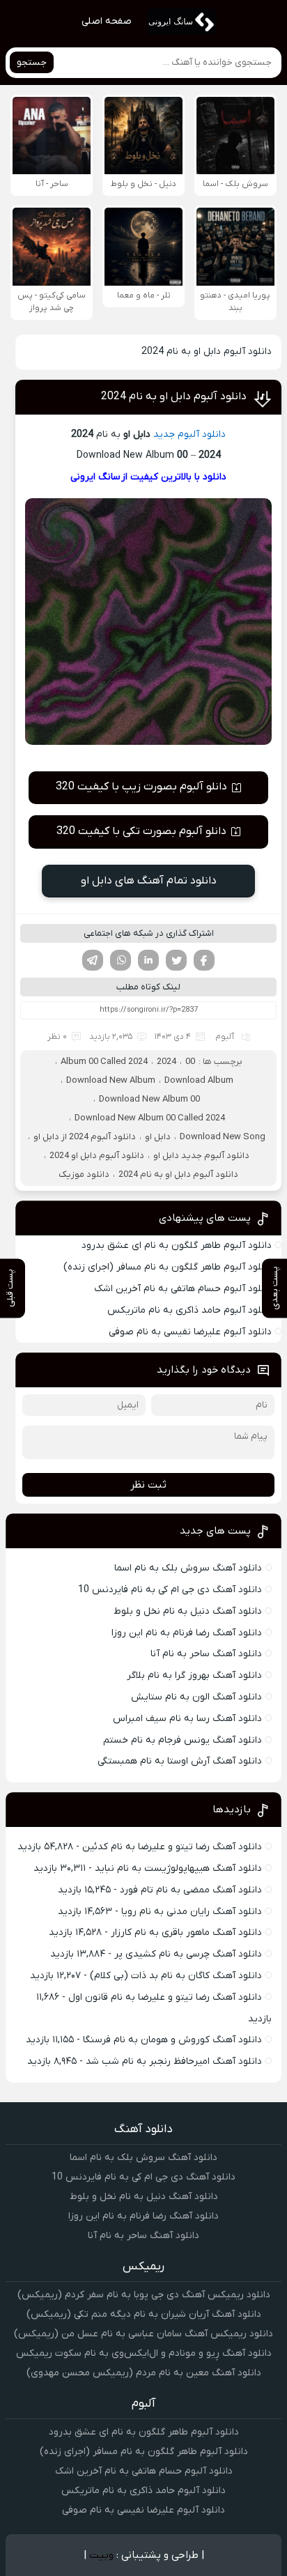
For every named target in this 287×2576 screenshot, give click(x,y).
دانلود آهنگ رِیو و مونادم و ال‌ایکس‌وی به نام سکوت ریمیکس (144, 2353)
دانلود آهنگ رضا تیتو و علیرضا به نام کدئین (172, 1847)
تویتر (176, 960)
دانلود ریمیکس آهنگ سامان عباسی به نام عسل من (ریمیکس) (143, 2334)
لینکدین (148, 960)
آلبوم (225, 1037)
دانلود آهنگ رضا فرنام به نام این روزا (187, 1633)
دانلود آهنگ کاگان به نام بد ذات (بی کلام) (176, 1976)
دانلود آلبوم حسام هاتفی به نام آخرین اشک (183, 1289)
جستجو (32, 62)
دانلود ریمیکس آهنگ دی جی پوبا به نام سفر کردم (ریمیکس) (144, 2295)
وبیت (101, 2555)
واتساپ (121, 960)
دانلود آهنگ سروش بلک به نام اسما (188, 1568)
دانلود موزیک (84, 1174)
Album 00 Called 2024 (104, 1062)
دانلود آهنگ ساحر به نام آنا (206, 1654)
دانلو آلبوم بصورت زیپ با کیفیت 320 (141, 787)
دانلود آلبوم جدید (189, 434)
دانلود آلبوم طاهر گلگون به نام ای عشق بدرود (177, 1245)
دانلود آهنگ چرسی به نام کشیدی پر (188, 1954)
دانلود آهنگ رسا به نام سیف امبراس (187, 1719)
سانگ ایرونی (95, 477)
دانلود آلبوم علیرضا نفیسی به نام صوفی (190, 1332)
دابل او (158, 1137)
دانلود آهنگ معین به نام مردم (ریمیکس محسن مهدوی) (144, 2373)
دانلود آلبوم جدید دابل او (201, 1156)
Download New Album (111, 1080)
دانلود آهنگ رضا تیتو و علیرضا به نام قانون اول (165, 1997)
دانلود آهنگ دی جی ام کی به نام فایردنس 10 (170, 1590)
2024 (166, 1062)
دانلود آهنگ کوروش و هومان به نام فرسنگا (172, 2040)
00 (190, 1062)
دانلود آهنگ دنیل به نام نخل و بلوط (188, 1611)
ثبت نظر (148, 1485)
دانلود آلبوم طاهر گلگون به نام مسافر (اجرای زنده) (168, 1267)
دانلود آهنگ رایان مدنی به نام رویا (192, 1912)
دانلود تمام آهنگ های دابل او (149, 881)
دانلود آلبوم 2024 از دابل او (85, 1137)
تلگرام (93, 960)
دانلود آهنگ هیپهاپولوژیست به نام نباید (178, 1868)
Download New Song (223, 1137)
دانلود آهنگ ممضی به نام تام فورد (191, 1890)
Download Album (199, 1080)
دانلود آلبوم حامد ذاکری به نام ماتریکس (189, 1310)
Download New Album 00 (149, 1099)
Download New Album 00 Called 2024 (150, 1118)
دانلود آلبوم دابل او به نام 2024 (174, 396)
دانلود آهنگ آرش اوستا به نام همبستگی (180, 1761)
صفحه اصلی (107, 21)
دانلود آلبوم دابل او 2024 (97, 1156)
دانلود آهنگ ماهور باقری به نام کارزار (186, 1933)
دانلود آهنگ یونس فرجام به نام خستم (183, 1740)
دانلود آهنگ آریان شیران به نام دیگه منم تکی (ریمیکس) (144, 2314)
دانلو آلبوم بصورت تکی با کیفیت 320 (141, 831)
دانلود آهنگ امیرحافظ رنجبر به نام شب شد (174, 2061)
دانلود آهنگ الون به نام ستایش (196, 1697)
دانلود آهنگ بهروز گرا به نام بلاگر (194, 1675)
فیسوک (204, 960)
